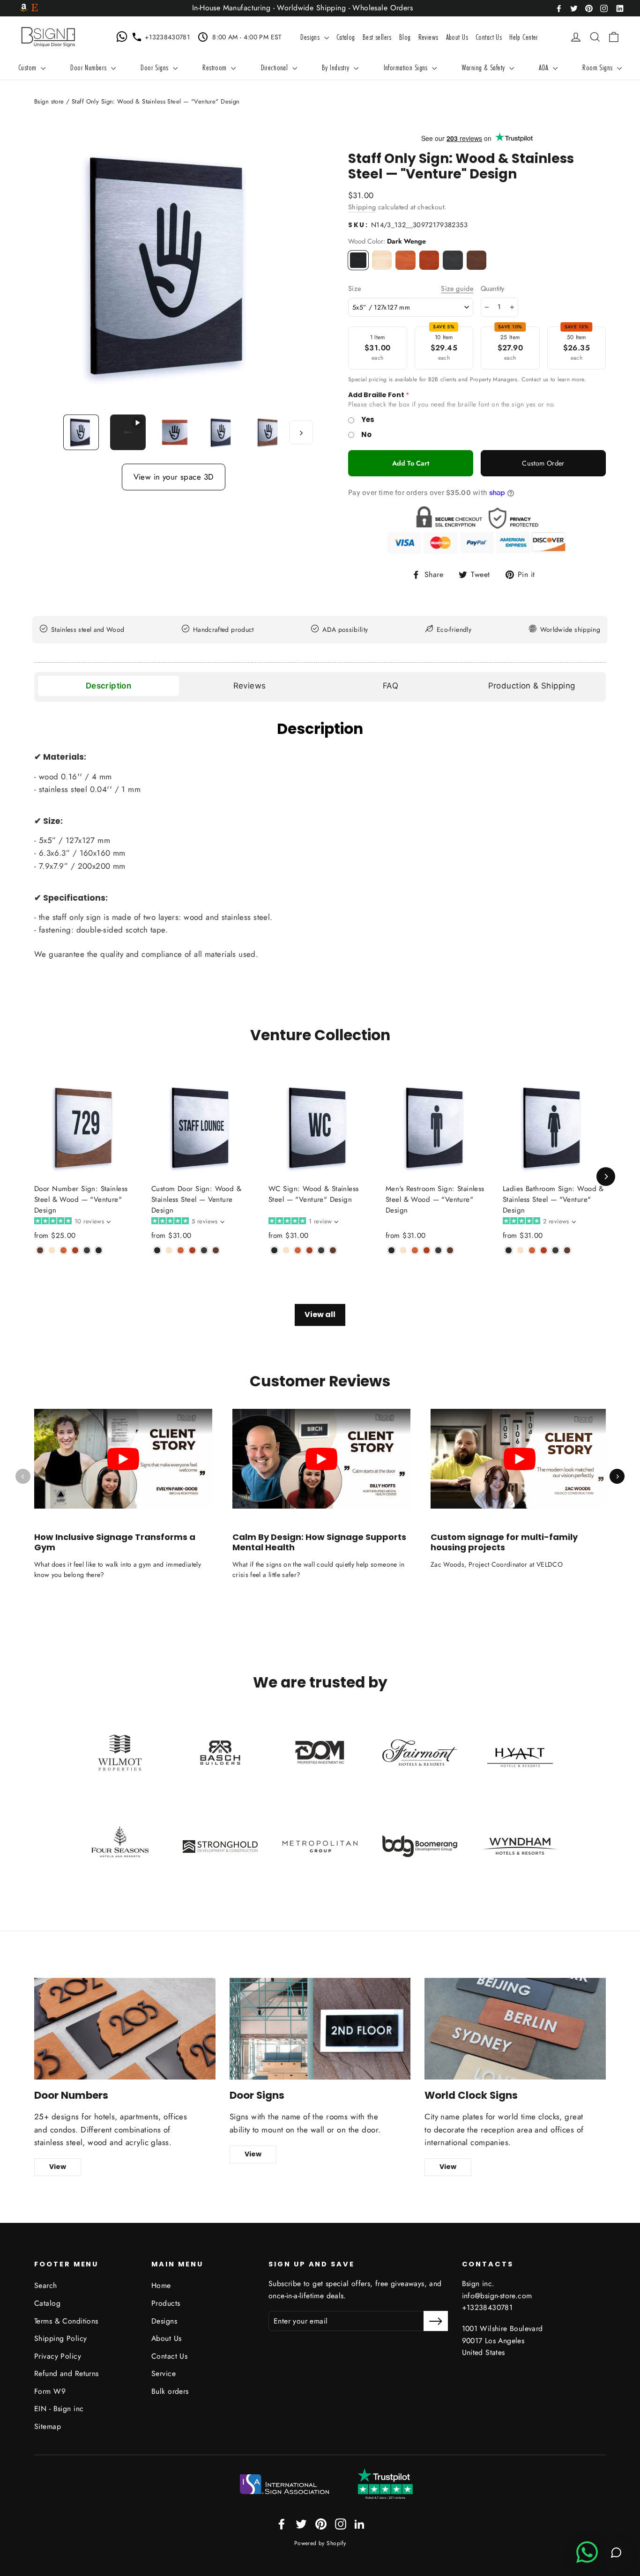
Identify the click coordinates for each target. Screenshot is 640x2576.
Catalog (346, 37)
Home (161, 2285)
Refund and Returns (67, 2373)
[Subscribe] (436, 2321)
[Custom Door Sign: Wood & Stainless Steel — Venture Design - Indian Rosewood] (216, 1250)
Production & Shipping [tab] (532, 686)
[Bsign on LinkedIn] (620, 8)
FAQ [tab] (391, 686)
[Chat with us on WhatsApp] (124, 37)
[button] (72, 1221)
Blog (405, 37)
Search (46, 2285)
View (58, 2167)
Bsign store (49, 101)
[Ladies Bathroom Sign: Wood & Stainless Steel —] (509, 1250)
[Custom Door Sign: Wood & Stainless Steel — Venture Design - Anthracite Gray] (204, 1250)
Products (166, 2303)
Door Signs (156, 67)
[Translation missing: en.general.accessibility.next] (617, 1476)
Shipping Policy (60, 2338)
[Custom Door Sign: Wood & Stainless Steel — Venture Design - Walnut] (181, 1250)
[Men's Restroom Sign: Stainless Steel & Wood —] (391, 1250)
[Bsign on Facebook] (559, 8)
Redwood (429, 260)
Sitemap (48, 2426)
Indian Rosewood (477, 260)
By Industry (337, 67)
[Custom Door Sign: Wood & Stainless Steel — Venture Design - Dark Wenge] (157, 1250)
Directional (275, 67)
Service (164, 2373)
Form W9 (50, 2391)
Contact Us (489, 37)
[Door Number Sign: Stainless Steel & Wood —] (40, 1250)
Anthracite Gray (453, 260)
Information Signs (407, 67)
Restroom (216, 67)
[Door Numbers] (125, 2029)
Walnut (406, 260)
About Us (457, 37)
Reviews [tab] (250, 686)
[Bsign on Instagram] (604, 8)
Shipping (362, 207)
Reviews (428, 37)
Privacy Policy (58, 2356)
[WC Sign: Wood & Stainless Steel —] (274, 1250)
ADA (545, 67)
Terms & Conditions (66, 2321)
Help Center (524, 37)
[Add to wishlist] (37, 1265)
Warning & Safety (484, 67)
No (366, 434)
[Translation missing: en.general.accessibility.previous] (23, 1476)
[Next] (606, 1177)
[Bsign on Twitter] (574, 8)
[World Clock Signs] (515, 2029)
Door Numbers (89, 67)
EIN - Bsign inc (59, 2409)
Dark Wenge (358, 260)
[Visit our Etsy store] (35, 8)
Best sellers (377, 37)
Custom (28, 67)
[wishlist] (562, 37)
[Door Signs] (320, 2029)
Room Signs (599, 67)
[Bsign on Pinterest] (589, 8)
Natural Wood (382, 260)
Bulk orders (170, 2391)
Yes (368, 419)
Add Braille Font (376, 395)
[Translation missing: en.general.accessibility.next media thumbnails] (301, 432)
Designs (311, 37)
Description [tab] (109, 686)
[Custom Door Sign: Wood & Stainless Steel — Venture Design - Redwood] (192, 1250)
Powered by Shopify (320, 2543)
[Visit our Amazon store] (24, 8)
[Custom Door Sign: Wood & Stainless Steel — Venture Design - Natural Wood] (169, 1250)
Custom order (543, 463)
